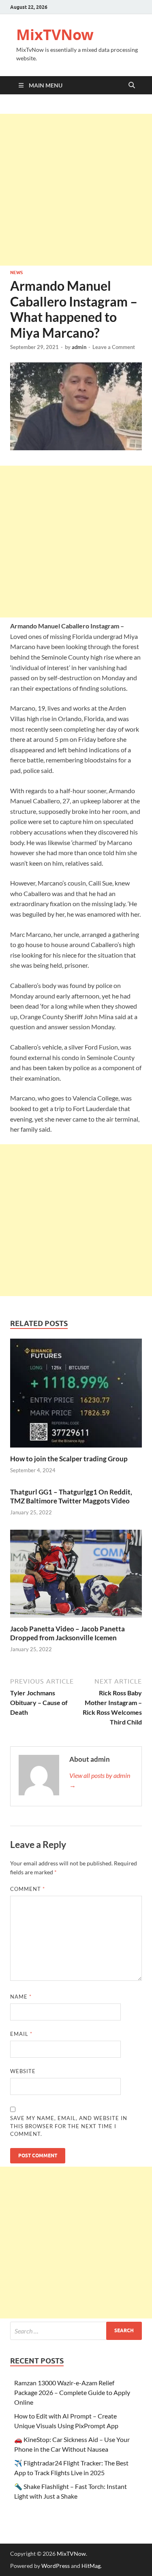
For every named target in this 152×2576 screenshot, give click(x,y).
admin (79, 347)
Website (23, 2071)
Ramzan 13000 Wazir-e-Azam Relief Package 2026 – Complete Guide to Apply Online (72, 2392)
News (16, 273)
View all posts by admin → (100, 1780)
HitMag (91, 2566)
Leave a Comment (114, 347)
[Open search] (132, 85)
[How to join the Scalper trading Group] (76, 1396)
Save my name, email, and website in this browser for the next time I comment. (69, 2126)
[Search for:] (76, 2331)
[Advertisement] (76, 190)
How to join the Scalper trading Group (69, 1459)
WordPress (56, 2566)
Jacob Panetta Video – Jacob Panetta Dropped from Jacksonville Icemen (67, 1633)
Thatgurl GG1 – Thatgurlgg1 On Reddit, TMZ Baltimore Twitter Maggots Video (71, 1496)
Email (21, 2034)
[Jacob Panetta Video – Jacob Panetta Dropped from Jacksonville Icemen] (76, 1576)
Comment (28, 1889)
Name (21, 1997)
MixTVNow (55, 35)
